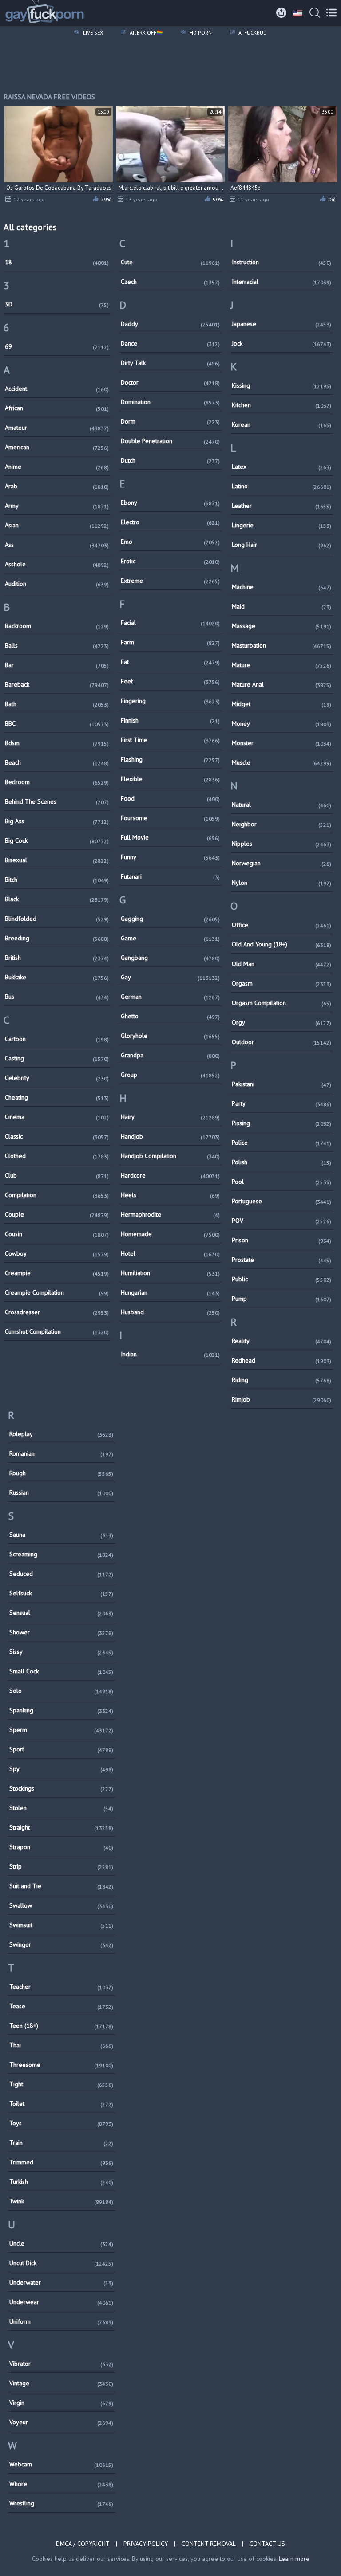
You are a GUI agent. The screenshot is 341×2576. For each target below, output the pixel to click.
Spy (61, 1769)
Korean (282, 424)
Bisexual (57, 860)
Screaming (61, 1554)
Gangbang (170, 958)
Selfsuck (61, 1593)
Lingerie (282, 525)
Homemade (170, 1234)
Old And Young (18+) (282, 944)
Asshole (57, 564)
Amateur (57, 428)
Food (170, 798)
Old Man (282, 964)
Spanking (61, 1710)
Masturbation (282, 645)
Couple (57, 1214)
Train (61, 2143)
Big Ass (57, 821)
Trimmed (61, 2162)
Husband (170, 1312)
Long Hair (282, 545)
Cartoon (57, 1039)
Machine (282, 587)
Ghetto (170, 1016)
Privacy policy (146, 2544)
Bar (57, 665)
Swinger (61, 1944)
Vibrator (61, 2364)
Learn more (294, 2559)
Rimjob (282, 1399)
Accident (57, 389)
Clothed (57, 1156)
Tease (61, 2006)
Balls (57, 645)
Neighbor (282, 824)
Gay (170, 977)
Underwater (61, 2282)
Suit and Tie (61, 1886)
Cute (170, 262)
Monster (282, 743)
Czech (170, 282)
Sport (61, 1749)
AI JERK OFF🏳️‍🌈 (146, 33)
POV (282, 1221)
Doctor (170, 382)
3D (57, 304)
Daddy (170, 324)
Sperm (61, 1730)
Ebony (170, 503)
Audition (57, 584)
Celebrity (57, 1078)
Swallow (61, 1905)
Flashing (170, 759)
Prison (282, 1240)
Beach (57, 762)
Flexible (170, 779)
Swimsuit (61, 1925)
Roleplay (61, 1434)
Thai (61, 2045)
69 (57, 346)
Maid (282, 606)
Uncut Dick (61, 2263)
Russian (61, 1492)
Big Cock (57, 840)
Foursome (170, 818)
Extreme (170, 581)
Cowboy (57, 1253)
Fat (170, 662)
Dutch (170, 460)
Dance (170, 343)
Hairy (170, 1117)
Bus (57, 997)
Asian (57, 525)
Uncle (61, 2243)
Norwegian (282, 863)
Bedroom (57, 782)
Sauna (61, 1535)
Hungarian (170, 1292)
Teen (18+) (61, 2026)
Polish (282, 1162)
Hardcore (170, 1175)
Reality (282, 1341)
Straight (61, 1827)
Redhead (282, 1360)
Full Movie (170, 837)
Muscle (282, 762)
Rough (61, 1473)
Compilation (57, 1195)
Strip (61, 1866)
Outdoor (282, 1042)
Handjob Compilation (170, 1156)
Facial (170, 623)
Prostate (282, 1260)
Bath (57, 704)
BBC (57, 723)
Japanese (282, 324)
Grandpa (170, 1055)
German (170, 997)
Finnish (170, 720)
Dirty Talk (170, 363)
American (57, 447)
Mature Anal (282, 684)
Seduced (61, 1574)
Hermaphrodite (170, 1214)
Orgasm (282, 983)
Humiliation (170, 1273)
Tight (61, 2084)
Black (57, 899)
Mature (282, 665)
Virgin (61, 2403)
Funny (170, 857)
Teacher (61, 1987)
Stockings (61, 1788)
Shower (61, 1632)
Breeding (57, 938)
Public (282, 1279)
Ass (57, 545)
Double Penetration (170, 441)
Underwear (61, 2302)
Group (170, 1075)
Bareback (57, 684)
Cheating (57, 1097)
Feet (170, 681)
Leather (282, 506)
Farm (170, 642)
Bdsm (57, 743)
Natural (282, 805)
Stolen (61, 1808)
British (57, 958)
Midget (282, 704)
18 (57, 262)
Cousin (57, 1234)
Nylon (282, 883)
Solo (61, 1691)
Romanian (61, 1453)
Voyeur (61, 2422)
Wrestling (61, 2503)
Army (57, 506)
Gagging (170, 919)
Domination (170, 402)
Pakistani (282, 1084)
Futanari (170, 876)
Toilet (61, 2104)
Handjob (170, 1136)
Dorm (170, 421)
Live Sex (92, 33)
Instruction (282, 262)
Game (170, 938)
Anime (57, 467)
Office (282, 925)
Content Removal (209, 2544)
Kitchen (282, 405)
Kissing (282, 385)
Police (282, 1143)
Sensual (61, 1613)
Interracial (282, 282)
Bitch (57, 880)
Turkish (61, 2182)
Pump (282, 1299)
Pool (282, 1182)
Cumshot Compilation (57, 1331)
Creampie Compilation (57, 1292)
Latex (282, 467)
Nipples (282, 844)
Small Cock (61, 1671)
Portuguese (282, 1201)
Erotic (170, 561)
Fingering (170, 701)
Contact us (267, 2544)
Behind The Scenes (57, 801)
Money (282, 723)
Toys (61, 2123)
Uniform (61, 2321)
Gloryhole (170, 1036)
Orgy (282, 1022)
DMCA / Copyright (83, 2544)
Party (282, 1103)
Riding (282, 1380)
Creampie (57, 1273)
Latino (282, 486)
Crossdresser (57, 1312)
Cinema (57, 1117)
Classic (57, 1136)
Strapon (61, 1847)
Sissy (61, 1652)
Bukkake (57, 977)
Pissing (282, 1123)
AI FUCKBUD (252, 33)
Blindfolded (57, 919)
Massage (282, 626)
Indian (170, 1354)
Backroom (57, 626)
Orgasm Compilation (282, 1003)
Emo (170, 542)
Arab (57, 486)
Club (57, 1175)
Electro (170, 522)
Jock (282, 343)
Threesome (61, 2065)
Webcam (61, 2464)
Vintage (61, 2383)
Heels (170, 1195)
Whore (61, 2484)
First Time (170, 740)
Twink (61, 2201)
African (57, 408)
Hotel (170, 1253)
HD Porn (200, 33)
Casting (57, 1058)
